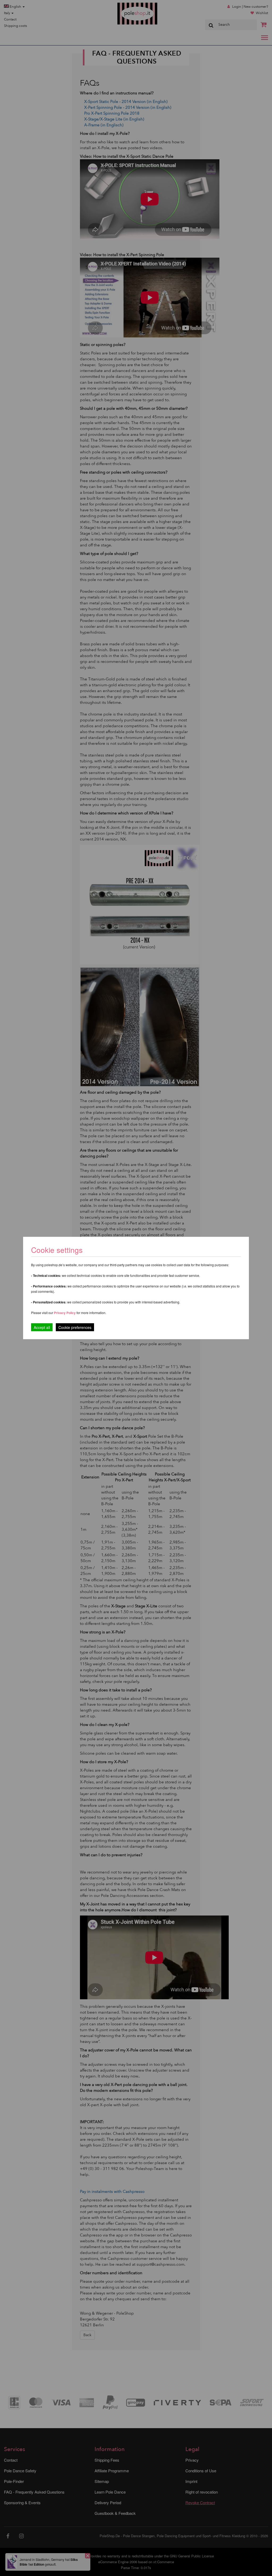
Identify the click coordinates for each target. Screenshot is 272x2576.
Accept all (42, 1327)
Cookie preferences (75, 1327)
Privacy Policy (65, 1313)
